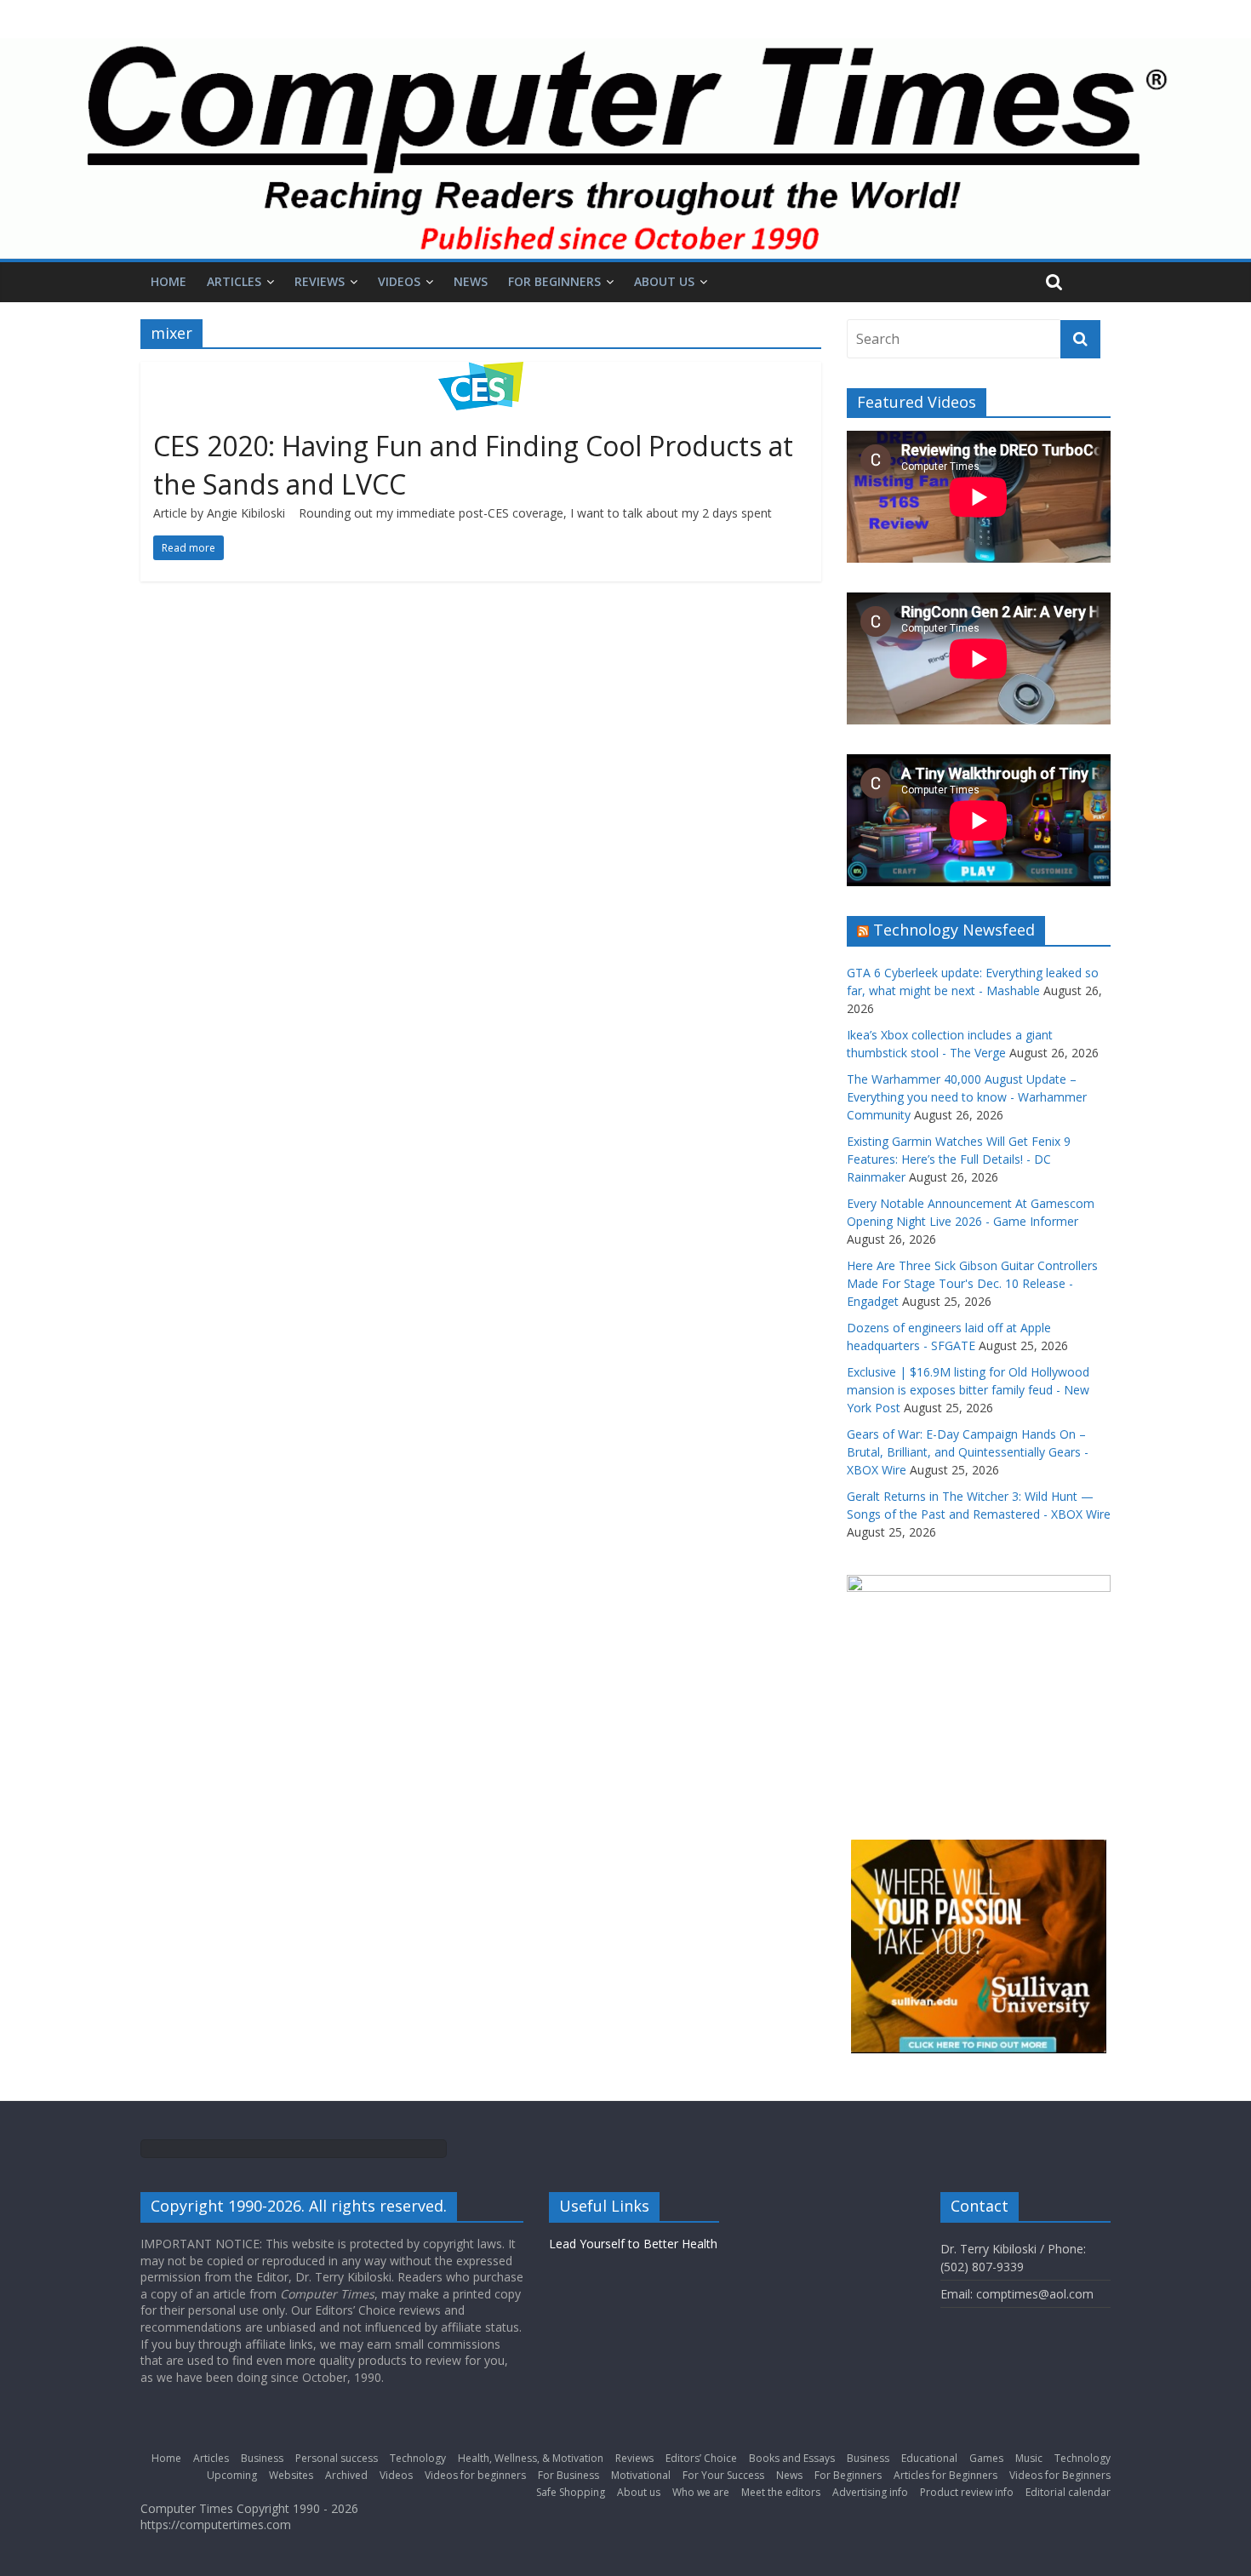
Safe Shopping (571, 2492)
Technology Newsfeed (954, 930)
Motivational (641, 2475)
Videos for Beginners (1060, 2475)
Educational (929, 2458)
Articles (234, 281)
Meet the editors (781, 2492)
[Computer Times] (625, 149)
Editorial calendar (1068, 2492)
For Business (568, 2475)
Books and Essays (792, 2458)
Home (169, 281)
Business (262, 2458)
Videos (399, 281)
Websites (291, 2475)
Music (1029, 2458)
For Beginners (554, 281)
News (471, 281)
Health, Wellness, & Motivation (531, 2458)
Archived (346, 2475)
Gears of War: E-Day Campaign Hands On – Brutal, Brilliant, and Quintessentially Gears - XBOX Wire (968, 1452)
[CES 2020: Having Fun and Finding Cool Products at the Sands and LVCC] (481, 372)
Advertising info (870, 2492)
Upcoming (232, 2475)
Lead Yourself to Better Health (633, 2244)
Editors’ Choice (701, 2458)
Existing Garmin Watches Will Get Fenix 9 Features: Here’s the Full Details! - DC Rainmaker (959, 1159)
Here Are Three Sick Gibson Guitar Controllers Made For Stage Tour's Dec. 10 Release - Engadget (972, 1283)
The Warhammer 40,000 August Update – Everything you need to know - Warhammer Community (967, 1097)
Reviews (320, 281)
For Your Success (723, 2475)
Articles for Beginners (945, 2475)
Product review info (967, 2492)
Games (986, 2458)
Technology (418, 2458)
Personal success (337, 2458)
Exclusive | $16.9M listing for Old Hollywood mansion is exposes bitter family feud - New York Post (968, 1390)
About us (664, 281)
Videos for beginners (475, 2475)
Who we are (701, 2492)
